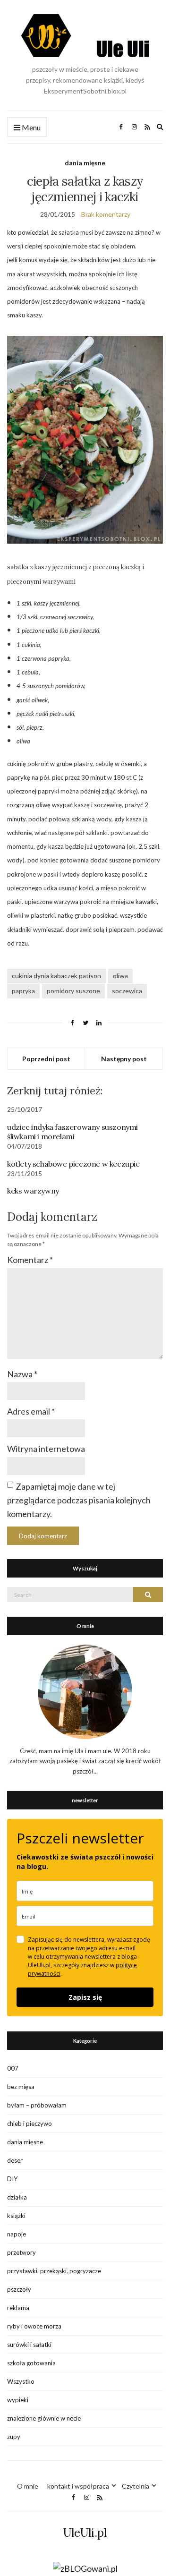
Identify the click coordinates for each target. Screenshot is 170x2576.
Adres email (31, 1411)
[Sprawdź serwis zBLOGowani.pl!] (85, 2568)
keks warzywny (33, 1191)
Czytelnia (136, 2486)
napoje (17, 2234)
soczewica (127, 991)
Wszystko (21, 2381)
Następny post (124, 1059)
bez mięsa (21, 2087)
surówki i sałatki (29, 2345)
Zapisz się (85, 1997)
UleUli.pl (85, 2533)
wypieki (18, 2400)
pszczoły (19, 2289)
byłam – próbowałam (37, 2105)
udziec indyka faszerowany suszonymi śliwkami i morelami (72, 1132)
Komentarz (30, 1260)
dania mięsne (85, 163)
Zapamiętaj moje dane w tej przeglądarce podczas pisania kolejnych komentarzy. (79, 1500)
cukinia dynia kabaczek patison (56, 976)
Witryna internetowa (46, 1449)
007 (13, 2068)
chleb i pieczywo (30, 2124)
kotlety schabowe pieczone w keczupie (73, 1164)
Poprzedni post (46, 1059)
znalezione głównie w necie (44, 2418)
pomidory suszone (73, 991)
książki (16, 2216)
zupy (14, 2437)
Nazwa (22, 1374)
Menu (30, 127)
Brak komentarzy (106, 214)
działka (17, 2197)
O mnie (28, 2486)
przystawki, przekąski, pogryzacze (54, 2271)
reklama (18, 2308)
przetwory (21, 2252)
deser (15, 2160)
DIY (12, 2179)
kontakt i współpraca (78, 2486)
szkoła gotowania (31, 2363)
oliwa (120, 976)
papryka (23, 991)
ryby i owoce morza (34, 2326)
